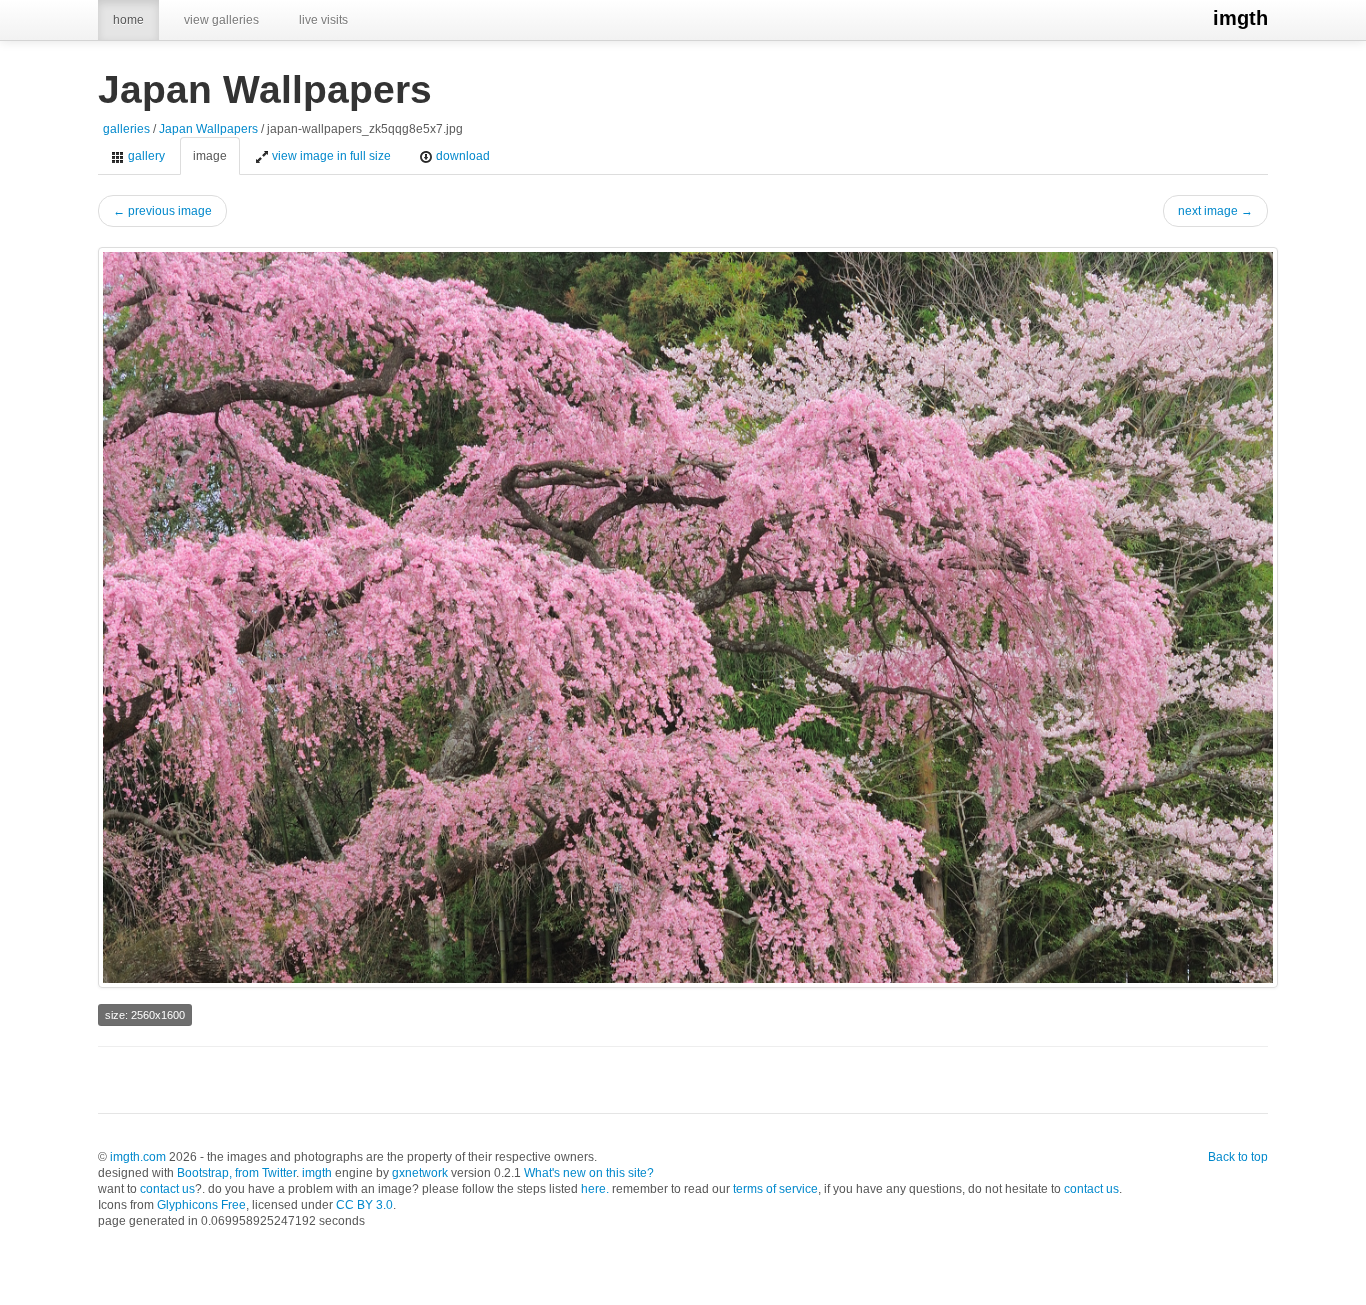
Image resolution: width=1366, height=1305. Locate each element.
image (210, 156)
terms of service (775, 1189)
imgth (1240, 18)
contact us (167, 1189)
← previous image (162, 211)
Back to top (1238, 1157)
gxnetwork (420, 1173)
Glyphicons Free (201, 1205)
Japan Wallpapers (208, 129)
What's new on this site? (589, 1173)
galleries (126, 129)
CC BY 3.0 (364, 1205)
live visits (323, 20)
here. (595, 1189)
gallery (145, 156)
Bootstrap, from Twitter (236, 1173)
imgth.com (138, 1157)
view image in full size (330, 156)
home (128, 20)
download (461, 156)
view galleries (221, 20)
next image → (1215, 211)
